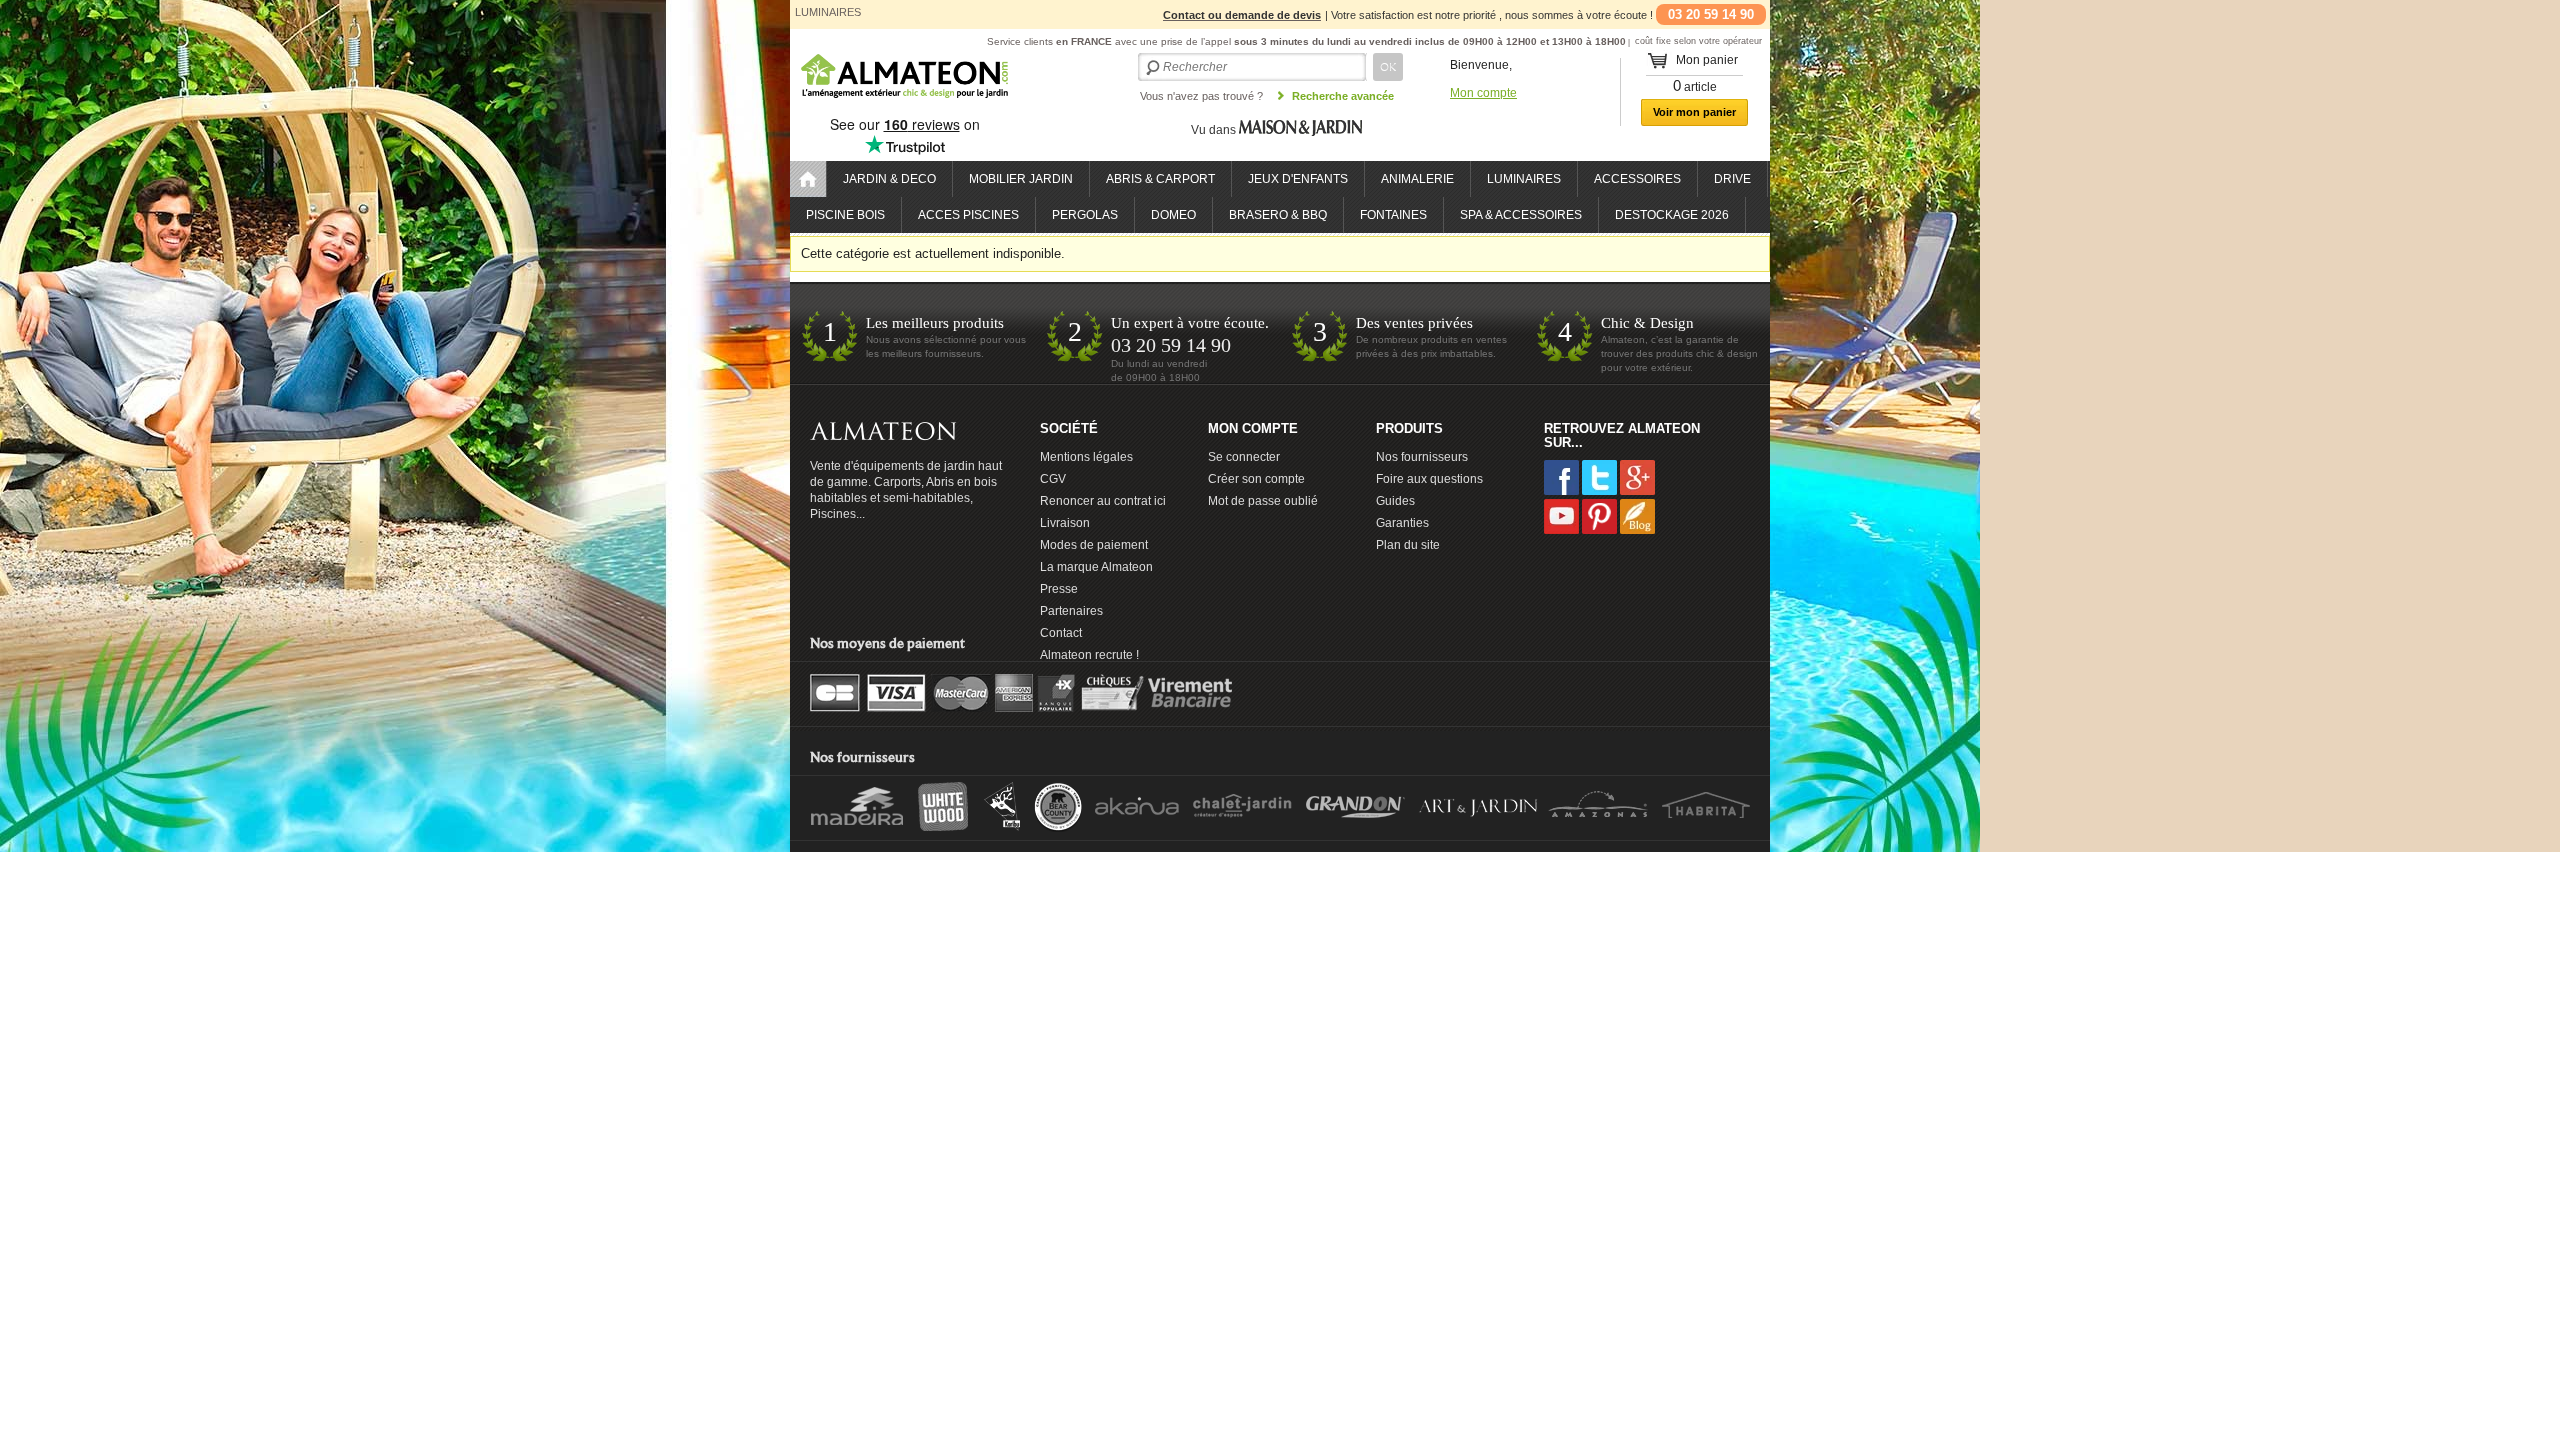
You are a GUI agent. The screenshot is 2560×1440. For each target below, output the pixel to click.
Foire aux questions (1429, 479)
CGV (1053, 479)
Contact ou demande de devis (1242, 15)
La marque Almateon (1096, 567)
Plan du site (1408, 545)
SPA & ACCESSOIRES (1521, 215)
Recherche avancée (1343, 96)
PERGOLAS (1085, 215)
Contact (1061, 633)
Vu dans (1215, 130)
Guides (1395, 501)
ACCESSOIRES (1637, 179)
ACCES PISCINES (968, 215)
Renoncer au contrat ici (1103, 501)
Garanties (1402, 523)
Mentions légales (1086, 457)
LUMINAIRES (1524, 179)
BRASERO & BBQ (1278, 215)
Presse (1059, 589)
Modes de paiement (1094, 545)
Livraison (1065, 523)
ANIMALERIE (1417, 179)
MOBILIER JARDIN (1021, 179)
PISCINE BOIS (845, 215)
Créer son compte (1256, 479)
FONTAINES (1393, 215)
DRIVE (1732, 179)
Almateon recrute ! (1089, 655)
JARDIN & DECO (889, 179)
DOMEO (1173, 215)
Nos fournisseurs (1422, 457)
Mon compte (1483, 93)
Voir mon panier (1694, 112)
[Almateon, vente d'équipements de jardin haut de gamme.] (905, 99)
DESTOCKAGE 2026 (1672, 215)
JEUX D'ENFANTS (1298, 179)
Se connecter (1244, 457)
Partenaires (1071, 611)
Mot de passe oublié (1263, 501)
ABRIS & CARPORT (1160, 179)
